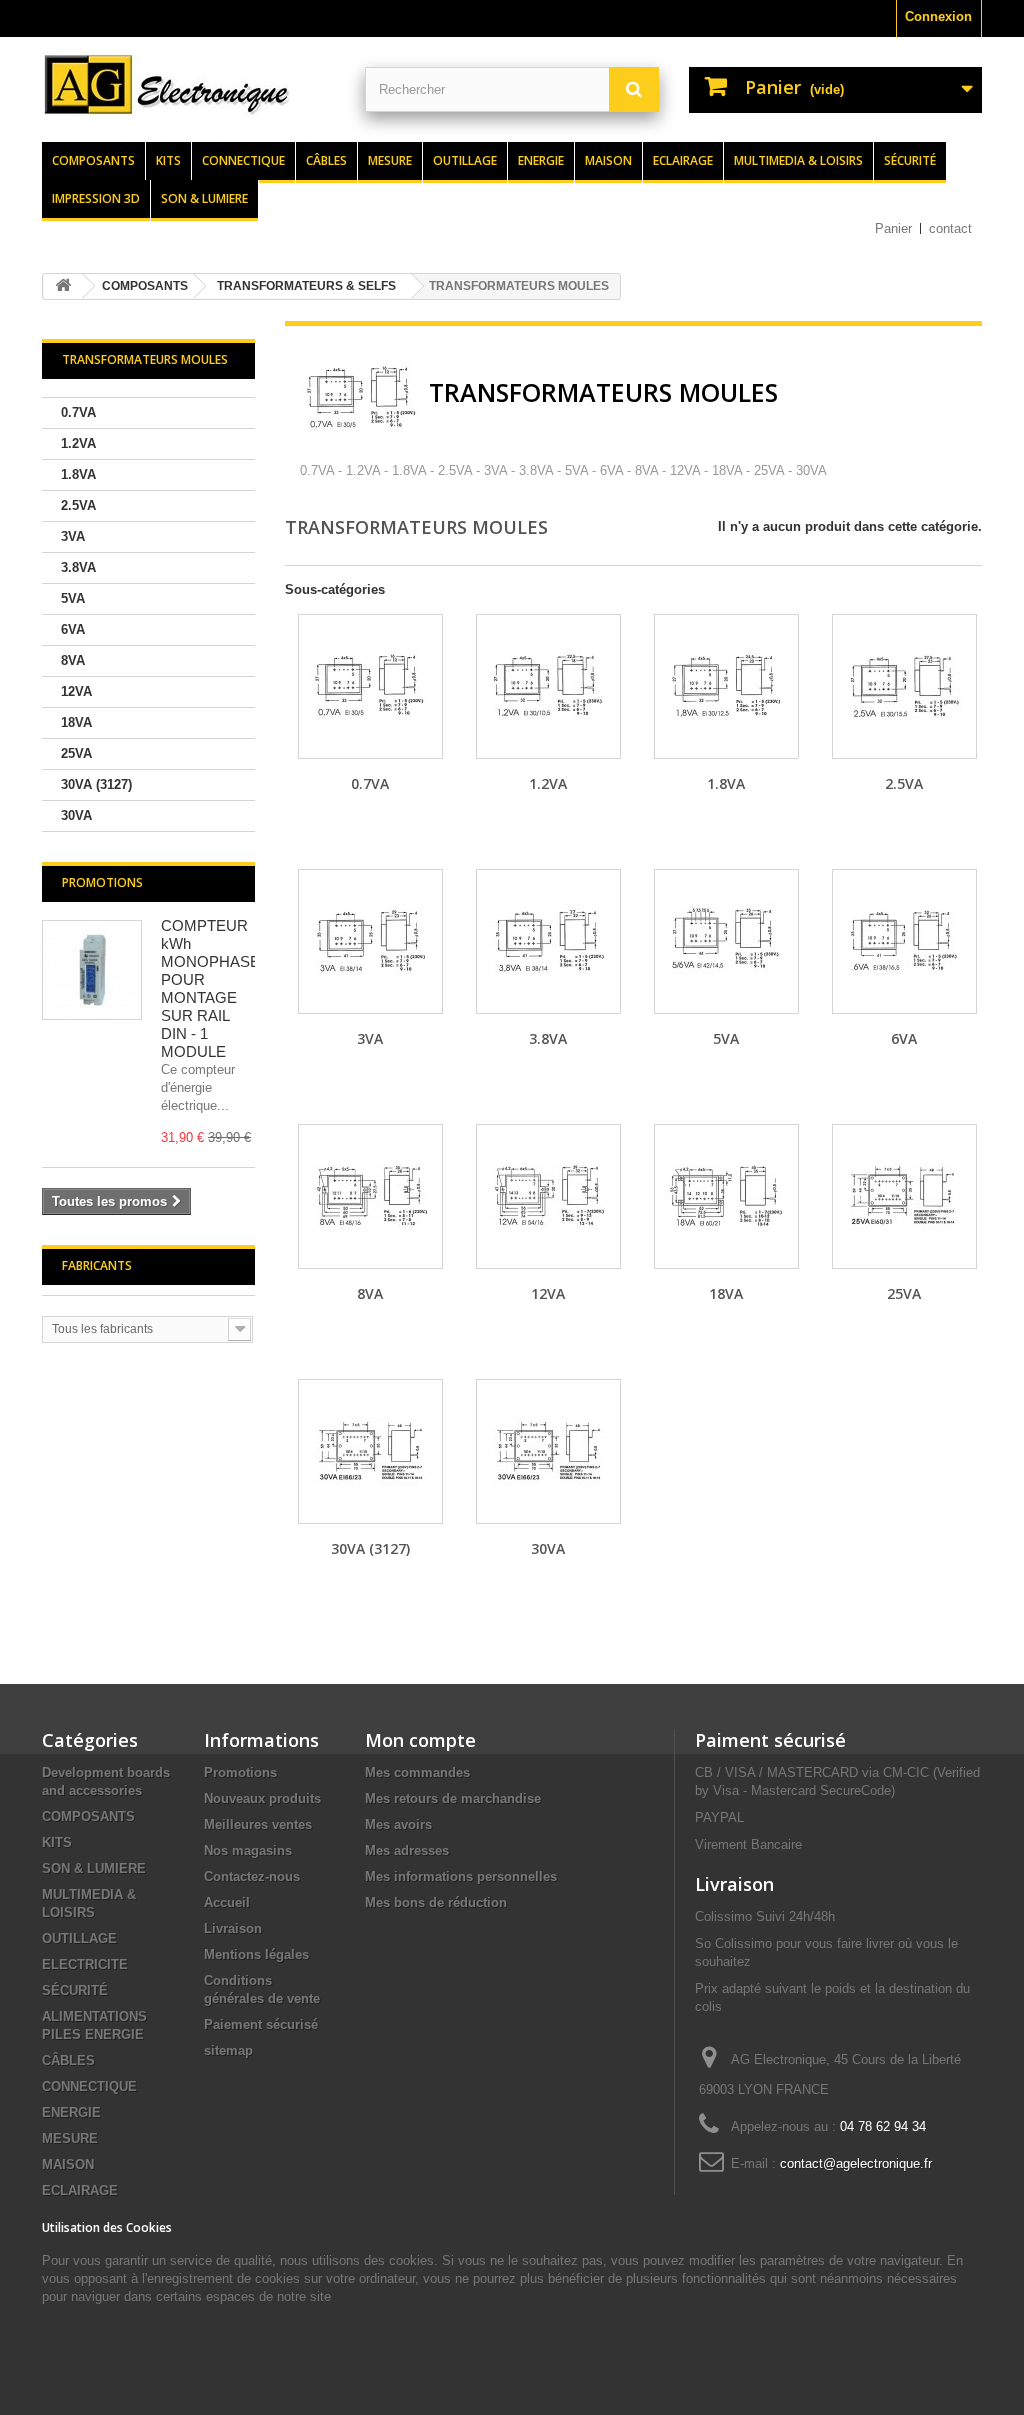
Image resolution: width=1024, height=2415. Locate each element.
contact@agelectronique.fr (856, 2163)
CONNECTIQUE (89, 2086)
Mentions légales (256, 1954)
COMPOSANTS (88, 1816)
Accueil (227, 1902)
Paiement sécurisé (261, 2024)
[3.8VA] (548, 941)
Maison (608, 160)
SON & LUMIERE (94, 1868)
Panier (893, 228)
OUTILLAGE (79, 1938)
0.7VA (78, 412)
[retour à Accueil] (63, 286)
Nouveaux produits (262, 1798)
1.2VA (78, 443)
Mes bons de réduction (436, 1902)
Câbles (326, 160)
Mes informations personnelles (461, 1876)
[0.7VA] (370, 686)
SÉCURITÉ (75, 1990)
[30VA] (548, 1451)
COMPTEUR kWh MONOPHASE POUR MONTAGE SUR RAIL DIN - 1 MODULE (210, 988)
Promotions (102, 882)
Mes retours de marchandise (453, 1798)
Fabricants (97, 1265)
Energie (541, 160)
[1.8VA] (726, 686)
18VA (76, 722)
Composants (93, 160)
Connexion (938, 16)
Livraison (233, 1928)
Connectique (243, 160)
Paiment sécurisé (770, 1740)
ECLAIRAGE (80, 2190)
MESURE (70, 2138)
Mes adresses (407, 1850)
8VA (73, 660)
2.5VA (78, 505)
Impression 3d (96, 198)
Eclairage (683, 160)
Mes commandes (417, 1772)
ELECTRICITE (85, 1964)
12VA (76, 691)
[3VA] (370, 941)
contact (950, 228)
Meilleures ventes (258, 1824)
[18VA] (726, 1196)
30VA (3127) (96, 784)
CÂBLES (68, 2060)
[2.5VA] (904, 686)
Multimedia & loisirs (798, 160)
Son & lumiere (204, 198)
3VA (73, 536)
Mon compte (420, 1740)
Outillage (465, 160)
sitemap (228, 2050)
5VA (73, 598)
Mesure (390, 160)
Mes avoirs (398, 1824)
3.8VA (78, 567)
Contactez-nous (252, 1876)
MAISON (68, 2164)
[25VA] (904, 1196)
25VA (76, 753)
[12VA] (548, 1196)
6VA (73, 629)
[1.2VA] (548, 686)
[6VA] (904, 941)
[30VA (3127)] (370, 1451)
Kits (168, 160)
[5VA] (726, 941)
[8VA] (370, 1196)
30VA (76, 815)
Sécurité (910, 160)
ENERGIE (71, 2112)
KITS (57, 1842)
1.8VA (78, 474)
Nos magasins (248, 1850)
